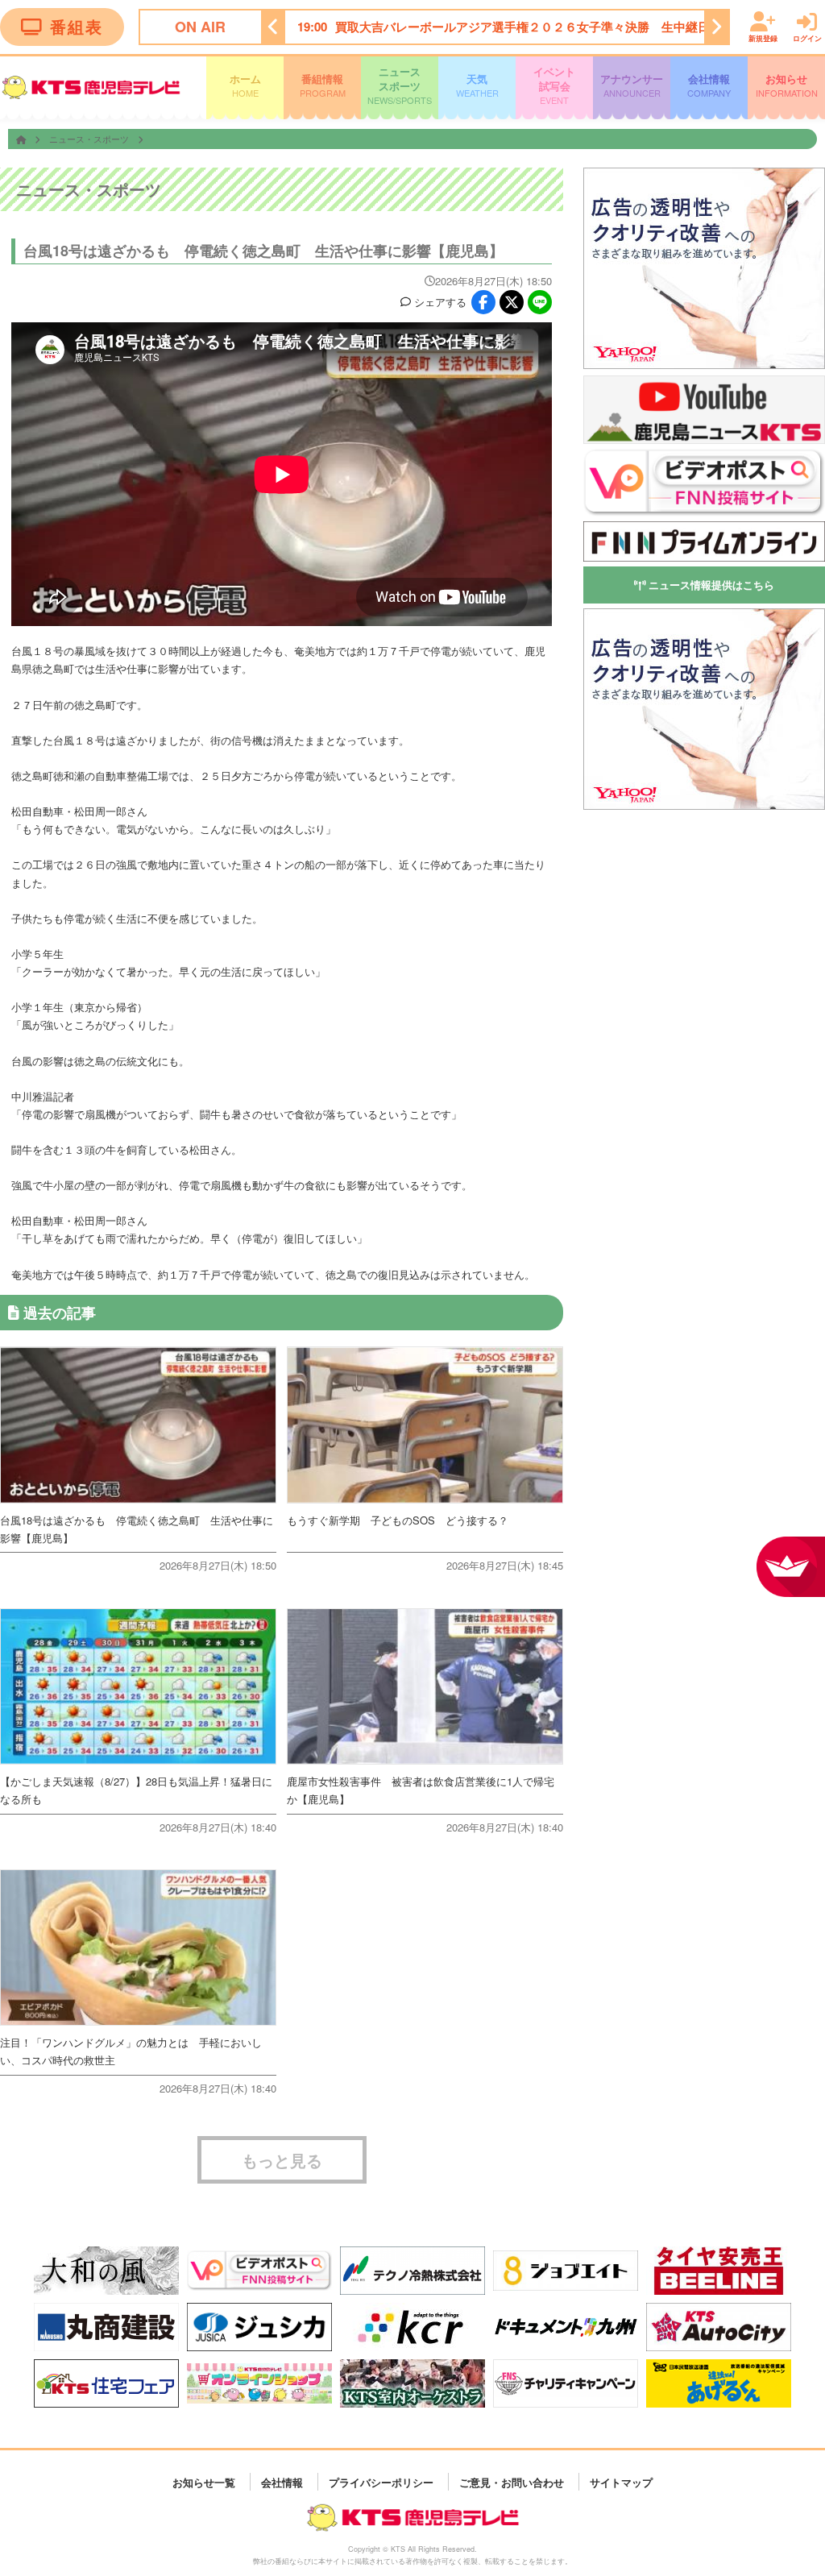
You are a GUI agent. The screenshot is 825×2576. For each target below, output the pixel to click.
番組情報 (323, 85)
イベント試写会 (554, 85)
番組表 (77, 26)
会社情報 (709, 85)
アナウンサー (632, 85)
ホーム (245, 85)
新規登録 (763, 37)
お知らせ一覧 (204, 2481)
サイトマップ (621, 2481)
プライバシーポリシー (381, 2481)
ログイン (807, 37)
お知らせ (787, 85)
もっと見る (282, 2160)
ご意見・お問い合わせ (512, 2481)
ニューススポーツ (400, 85)
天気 (477, 85)
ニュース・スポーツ (90, 139)
